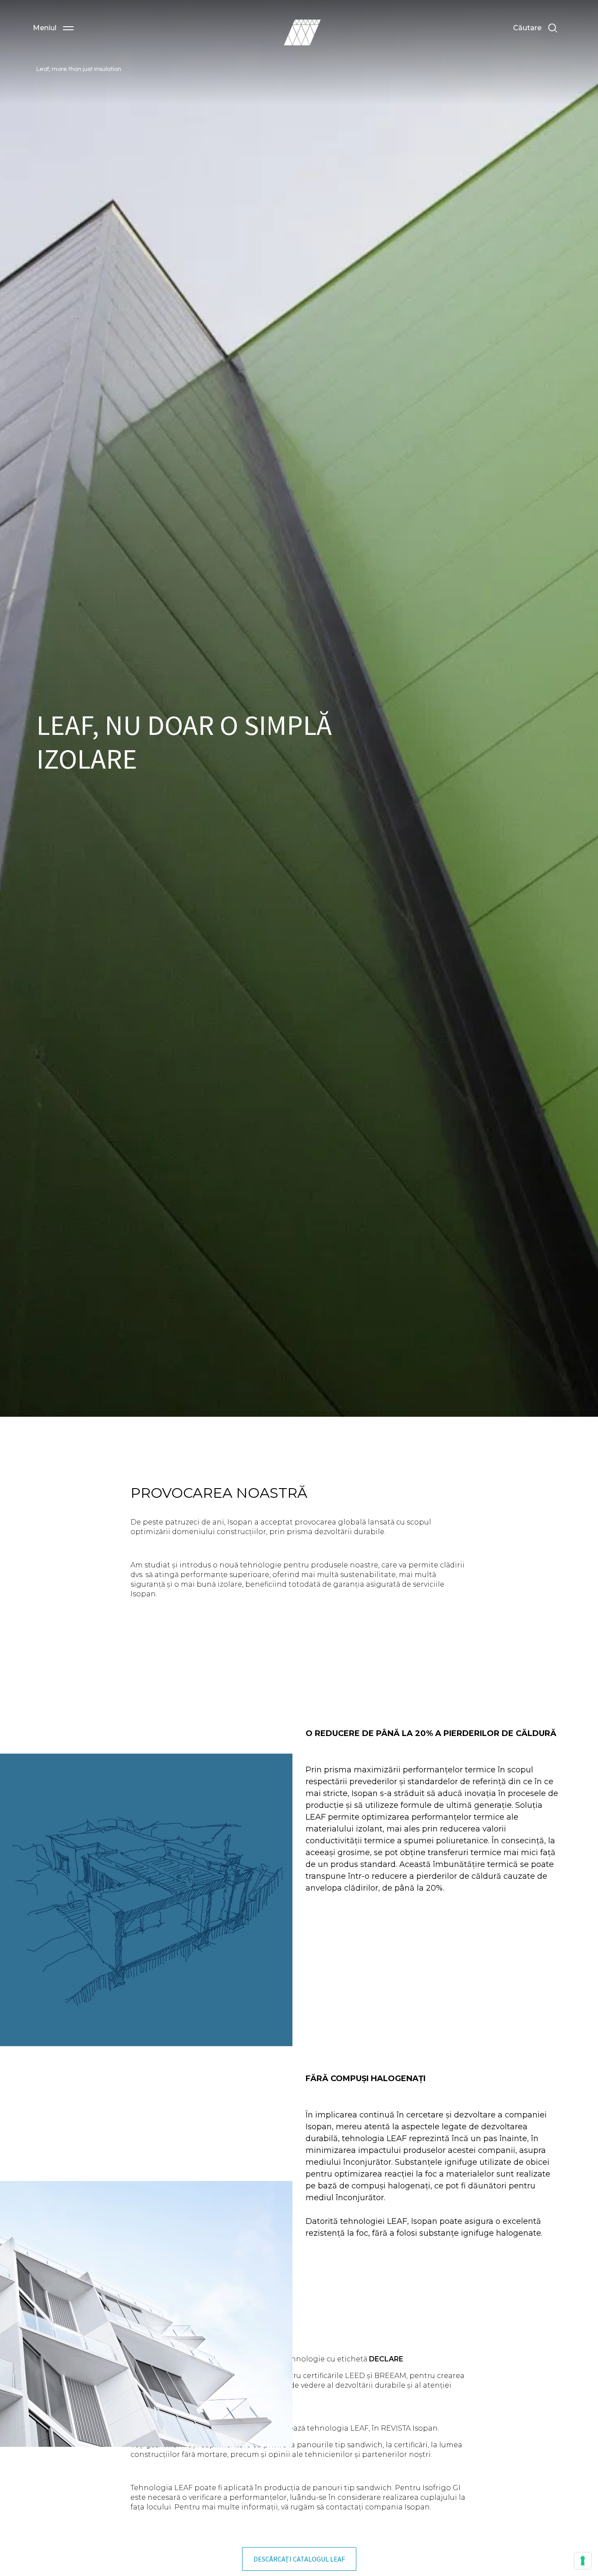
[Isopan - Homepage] (302, 32)
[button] (53, 28)
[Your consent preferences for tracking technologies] (583, 2561)
